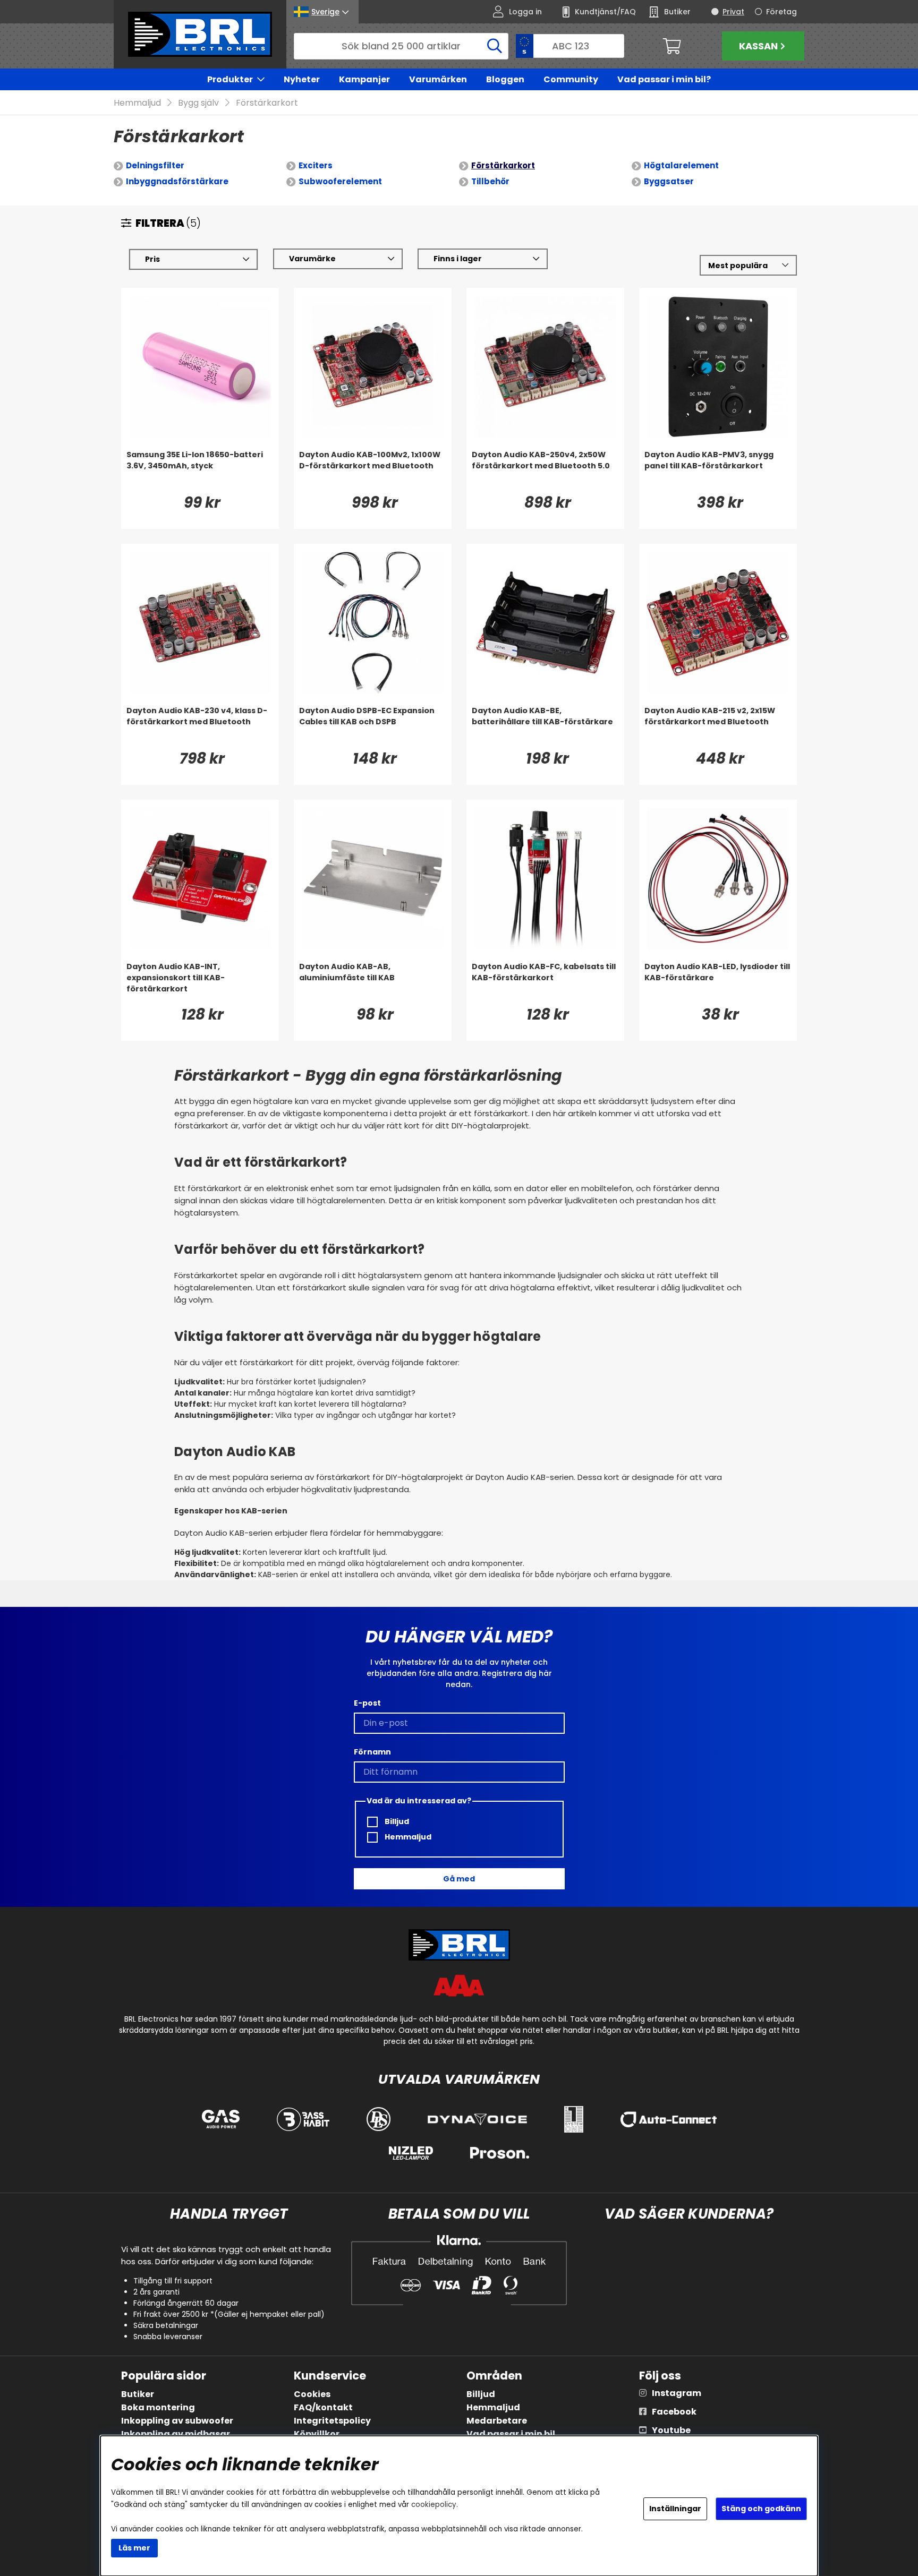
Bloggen (505, 79)
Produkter (230, 79)
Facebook (674, 2412)
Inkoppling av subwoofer (177, 2421)
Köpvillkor (317, 2434)
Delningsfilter (155, 165)
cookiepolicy (434, 2505)
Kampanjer (364, 79)
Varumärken (438, 79)
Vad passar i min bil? (664, 79)
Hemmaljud (137, 103)
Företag (781, 12)
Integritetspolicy (332, 2421)
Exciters (316, 165)
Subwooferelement (340, 181)
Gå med (459, 1879)
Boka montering (158, 2407)
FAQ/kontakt (323, 2407)
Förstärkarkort (267, 103)
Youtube (671, 2430)
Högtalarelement (681, 165)
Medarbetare (497, 2421)
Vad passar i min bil (511, 2434)
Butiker (138, 2394)
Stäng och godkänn (761, 2509)
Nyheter (302, 79)
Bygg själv (198, 103)
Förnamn (372, 1752)
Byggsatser (669, 181)
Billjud (396, 1821)
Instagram (677, 2393)
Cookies (312, 2394)
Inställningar (675, 2509)
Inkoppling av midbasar (176, 2434)
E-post (367, 1703)
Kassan (758, 46)
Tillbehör (490, 181)
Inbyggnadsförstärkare (177, 181)
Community (571, 79)
